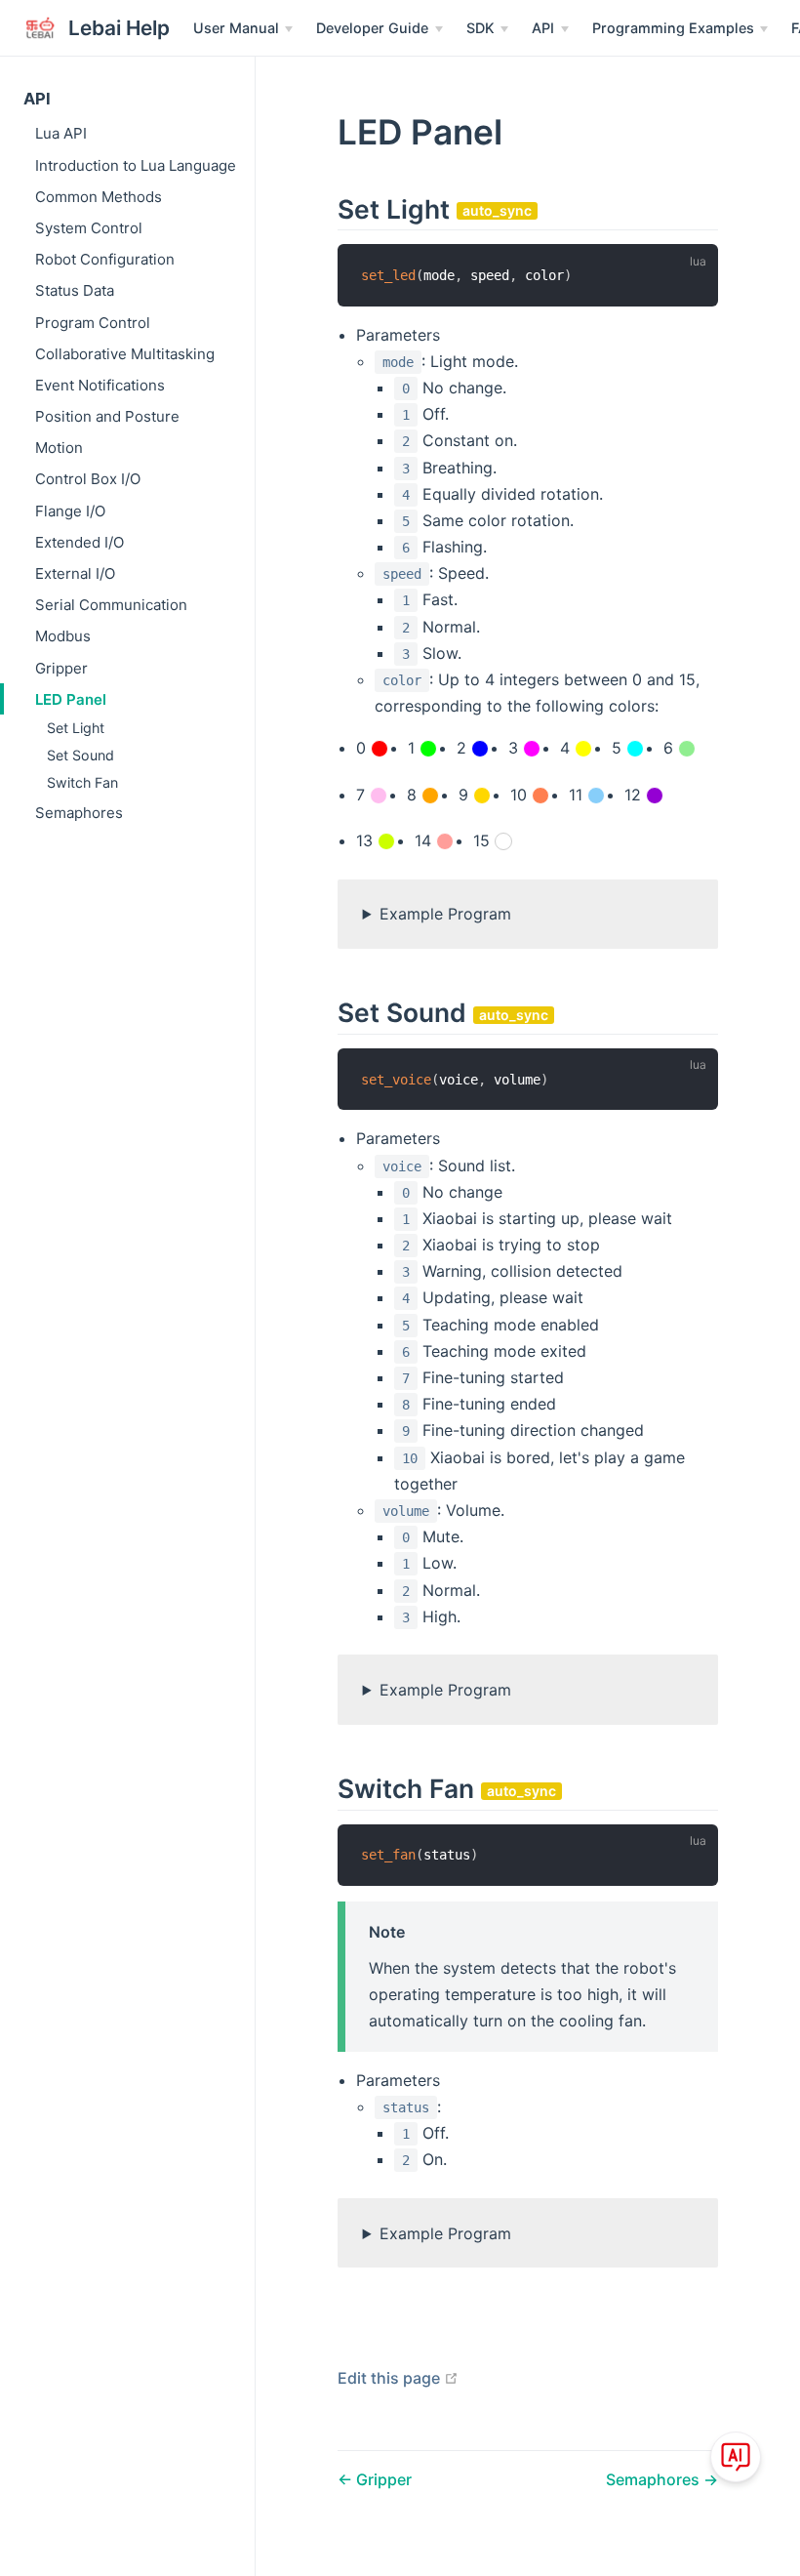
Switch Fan (82, 782)
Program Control (93, 323)
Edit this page (398, 2378)
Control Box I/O (88, 479)
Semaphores (79, 813)
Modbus (63, 636)
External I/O (75, 573)
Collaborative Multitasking (125, 354)
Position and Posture (107, 416)
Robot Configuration (105, 259)
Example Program (445, 914)
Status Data (75, 290)
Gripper (61, 668)
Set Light (76, 728)
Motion (59, 448)
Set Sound (80, 755)
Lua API (61, 133)
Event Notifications (100, 385)
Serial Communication (111, 605)
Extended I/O (80, 542)
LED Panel (71, 699)
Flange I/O (70, 511)
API (37, 99)
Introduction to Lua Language (136, 165)
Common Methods (99, 197)
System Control (89, 228)
